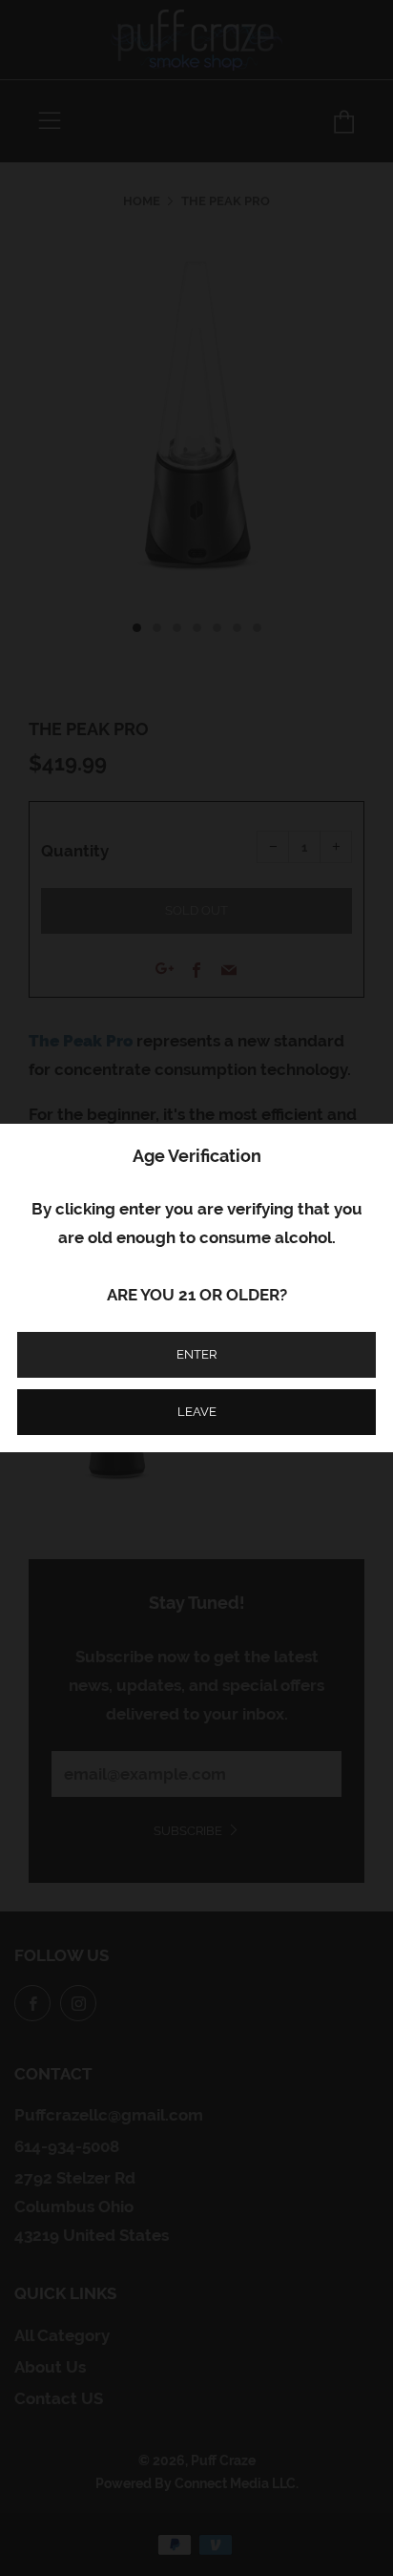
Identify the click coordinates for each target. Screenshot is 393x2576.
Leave (197, 1412)
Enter (196, 1354)
